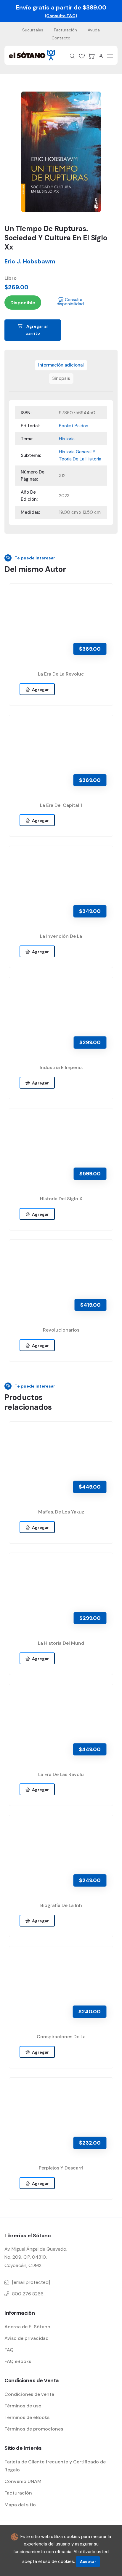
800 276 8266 (28, 2294)
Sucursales (33, 30)
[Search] (72, 56)
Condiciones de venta (29, 2394)
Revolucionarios (61, 1330)
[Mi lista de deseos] (82, 56)
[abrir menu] (110, 56)
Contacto (61, 38)
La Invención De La (61, 936)
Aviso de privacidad (27, 2338)
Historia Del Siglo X (61, 1199)
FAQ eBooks (18, 2361)
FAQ (9, 2350)
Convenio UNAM (23, 2481)
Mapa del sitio (20, 2505)
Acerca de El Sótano (27, 2327)
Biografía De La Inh (61, 1905)
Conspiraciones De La (61, 2037)
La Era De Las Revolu (61, 1774)
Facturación (65, 30)
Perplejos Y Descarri (61, 2168)
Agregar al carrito (37, 330)
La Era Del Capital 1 (61, 805)
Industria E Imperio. (61, 1067)
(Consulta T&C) (61, 16)
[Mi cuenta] (101, 56)
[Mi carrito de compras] (91, 56)
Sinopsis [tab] (61, 378)
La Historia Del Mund (61, 1643)
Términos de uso (23, 2406)
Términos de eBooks (27, 2417)
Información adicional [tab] (61, 365)
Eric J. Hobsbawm (30, 261)
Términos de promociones (34, 2429)
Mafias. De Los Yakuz (61, 1512)
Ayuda (94, 30)
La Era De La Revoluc (61, 674)
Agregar (40, 689)
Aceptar (88, 2562)
